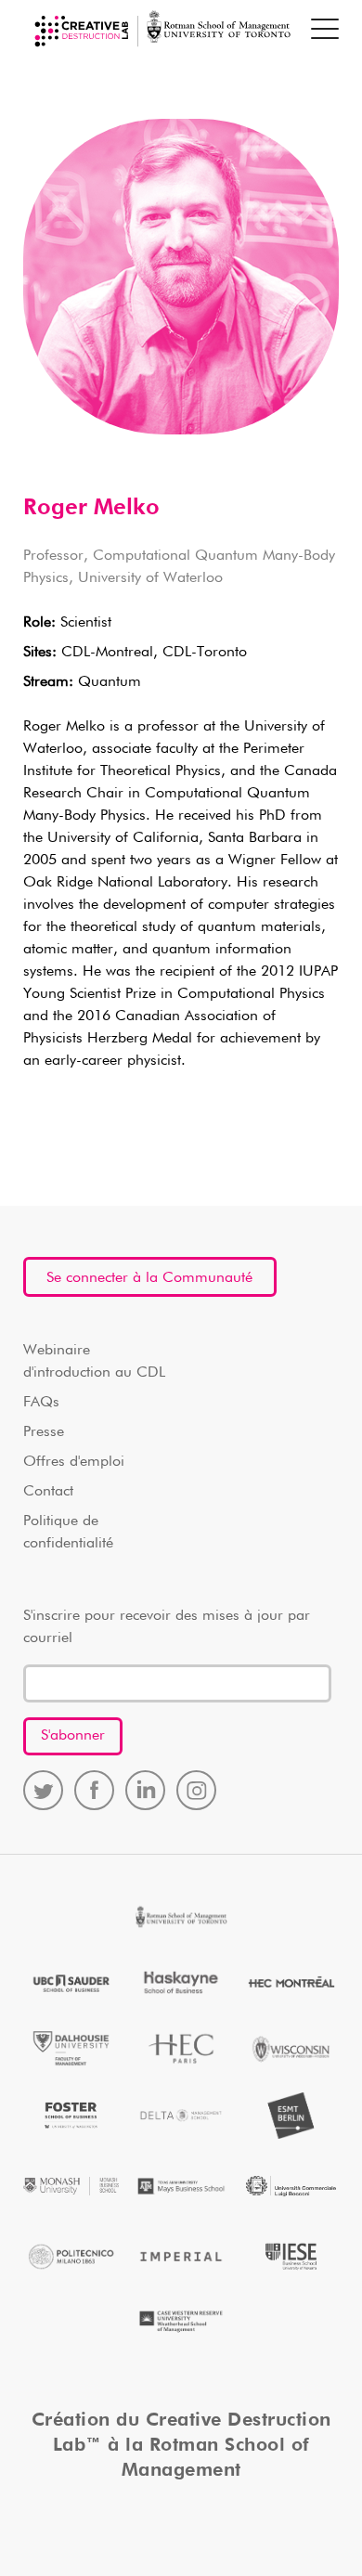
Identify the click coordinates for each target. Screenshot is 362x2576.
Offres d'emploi (74, 1462)
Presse (44, 1432)
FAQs (41, 1403)
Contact (48, 1492)
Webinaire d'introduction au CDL (94, 1362)
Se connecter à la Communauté (149, 1278)
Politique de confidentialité (68, 1533)
